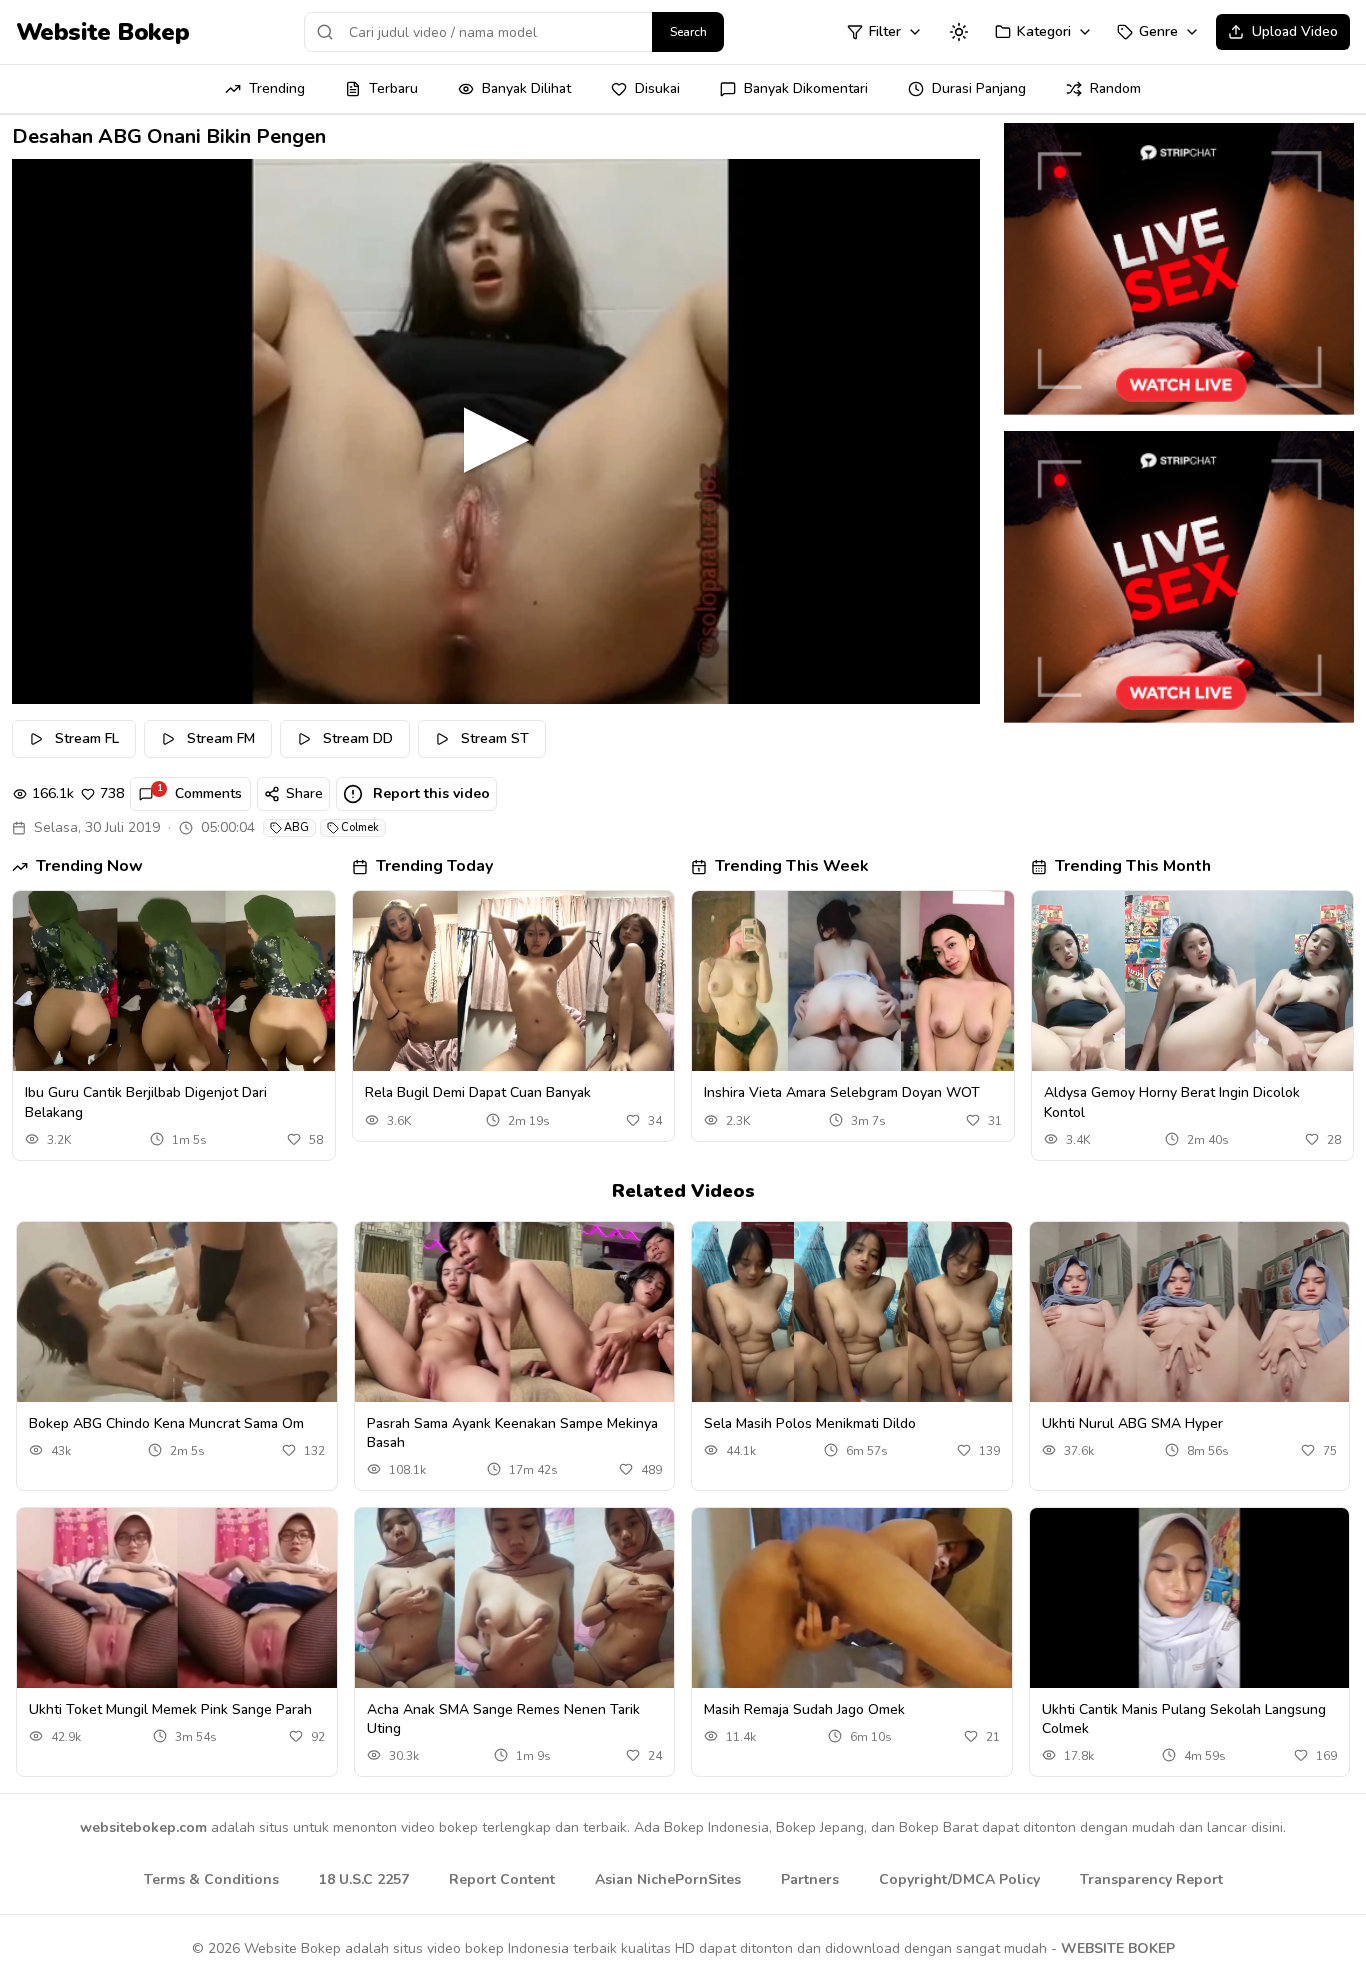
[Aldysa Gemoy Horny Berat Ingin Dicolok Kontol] (1193, 981)
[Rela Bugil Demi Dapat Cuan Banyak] (514, 981)
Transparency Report (1151, 1879)
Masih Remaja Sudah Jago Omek (804, 1709)
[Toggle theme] (959, 32)
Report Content (502, 1879)
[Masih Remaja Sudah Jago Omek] (852, 1598)
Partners (810, 1879)
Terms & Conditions (211, 1879)
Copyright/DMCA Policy (959, 1879)
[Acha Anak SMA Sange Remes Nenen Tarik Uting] (515, 1598)
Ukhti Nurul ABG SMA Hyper (1132, 1423)
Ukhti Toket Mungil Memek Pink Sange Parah (170, 1709)
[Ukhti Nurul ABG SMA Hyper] (1190, 1312)
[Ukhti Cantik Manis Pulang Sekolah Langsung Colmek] (1190, 1598)
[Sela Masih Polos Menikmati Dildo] (852, 1312)
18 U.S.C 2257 (364, 1879)
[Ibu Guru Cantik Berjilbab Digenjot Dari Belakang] (174, 981)
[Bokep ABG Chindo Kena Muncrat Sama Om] (177, 1312)
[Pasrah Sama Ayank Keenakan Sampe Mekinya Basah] (515, 1312)
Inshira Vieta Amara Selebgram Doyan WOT (842, 1092)
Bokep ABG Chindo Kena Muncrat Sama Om (166, 1423)
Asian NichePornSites (668, 1879)
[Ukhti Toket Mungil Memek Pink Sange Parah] (177, 1598)
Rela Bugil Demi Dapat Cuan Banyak (478, 1092)
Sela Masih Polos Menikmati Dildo (810, 1423)
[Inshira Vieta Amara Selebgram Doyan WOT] (853, 981)
